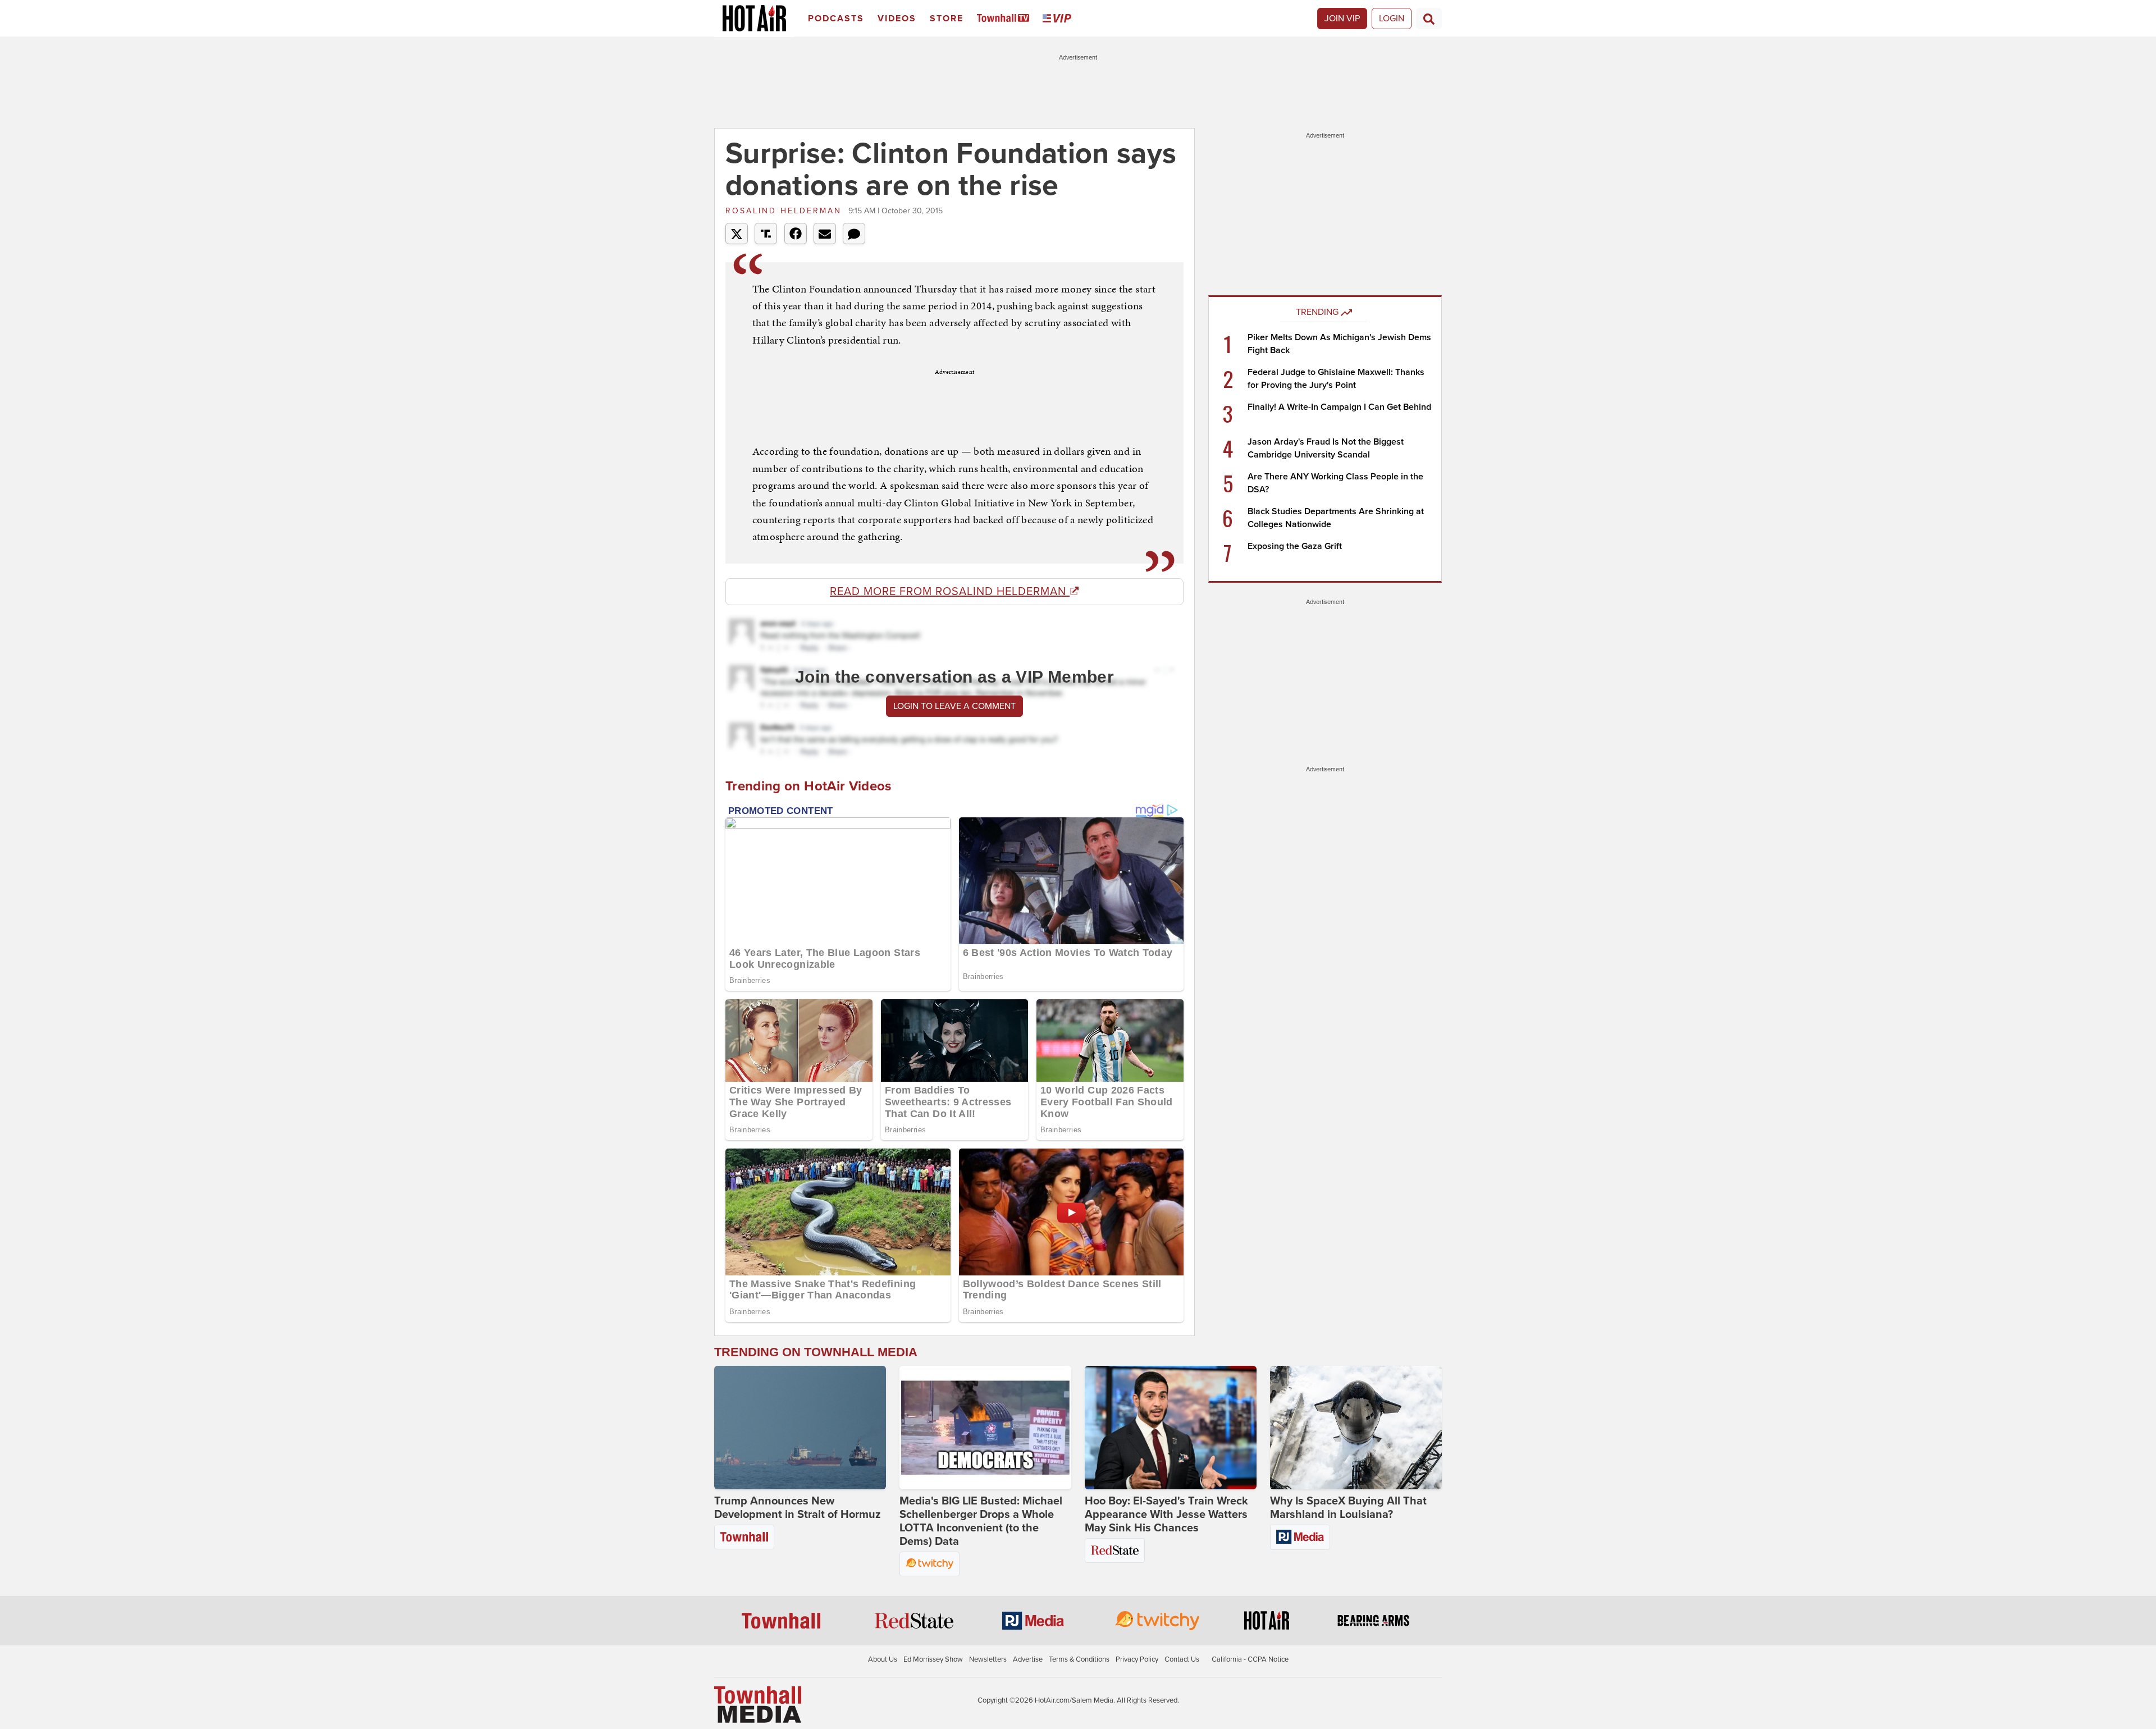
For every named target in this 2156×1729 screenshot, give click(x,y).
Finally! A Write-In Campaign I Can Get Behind (1339, 407)
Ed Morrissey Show (933, 1659)
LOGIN (1392, 19)
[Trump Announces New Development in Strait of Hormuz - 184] (800, 1428)
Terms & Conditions (1079, 1659)
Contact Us (1182, 1659)
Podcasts (836, 19)
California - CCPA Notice (1250, 1659)
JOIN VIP (1342, 19)
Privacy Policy (1137, 1659)
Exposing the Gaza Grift (1295, 546)
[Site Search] (1429, 19)
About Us (883, 1659)
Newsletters (988, 1659)
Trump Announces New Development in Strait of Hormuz (798, 1508)
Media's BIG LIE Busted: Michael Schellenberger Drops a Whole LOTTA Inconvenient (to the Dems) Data (981, 1521)
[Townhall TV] (1005, 19)
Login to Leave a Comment (954, 706)
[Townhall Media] (758, 1704)
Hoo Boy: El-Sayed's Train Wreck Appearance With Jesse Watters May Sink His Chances (1166, 1515)
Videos (897, 19)
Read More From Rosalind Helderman (950, 592)
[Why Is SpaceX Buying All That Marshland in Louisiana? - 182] (1356, 1428)
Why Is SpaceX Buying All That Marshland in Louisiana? (1348, 1508)
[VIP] (1059, 19)
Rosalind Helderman (785, 211)
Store (947, 19)
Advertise (1028, 1659)
